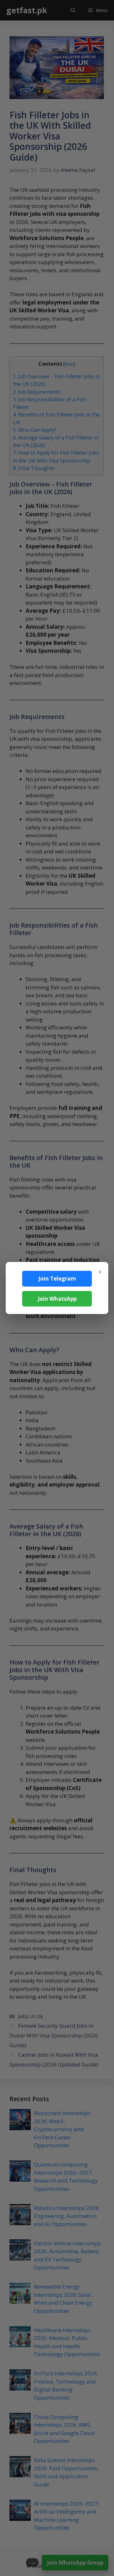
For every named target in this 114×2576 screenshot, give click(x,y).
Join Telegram (57, 1279)
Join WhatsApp (57, 1299)
